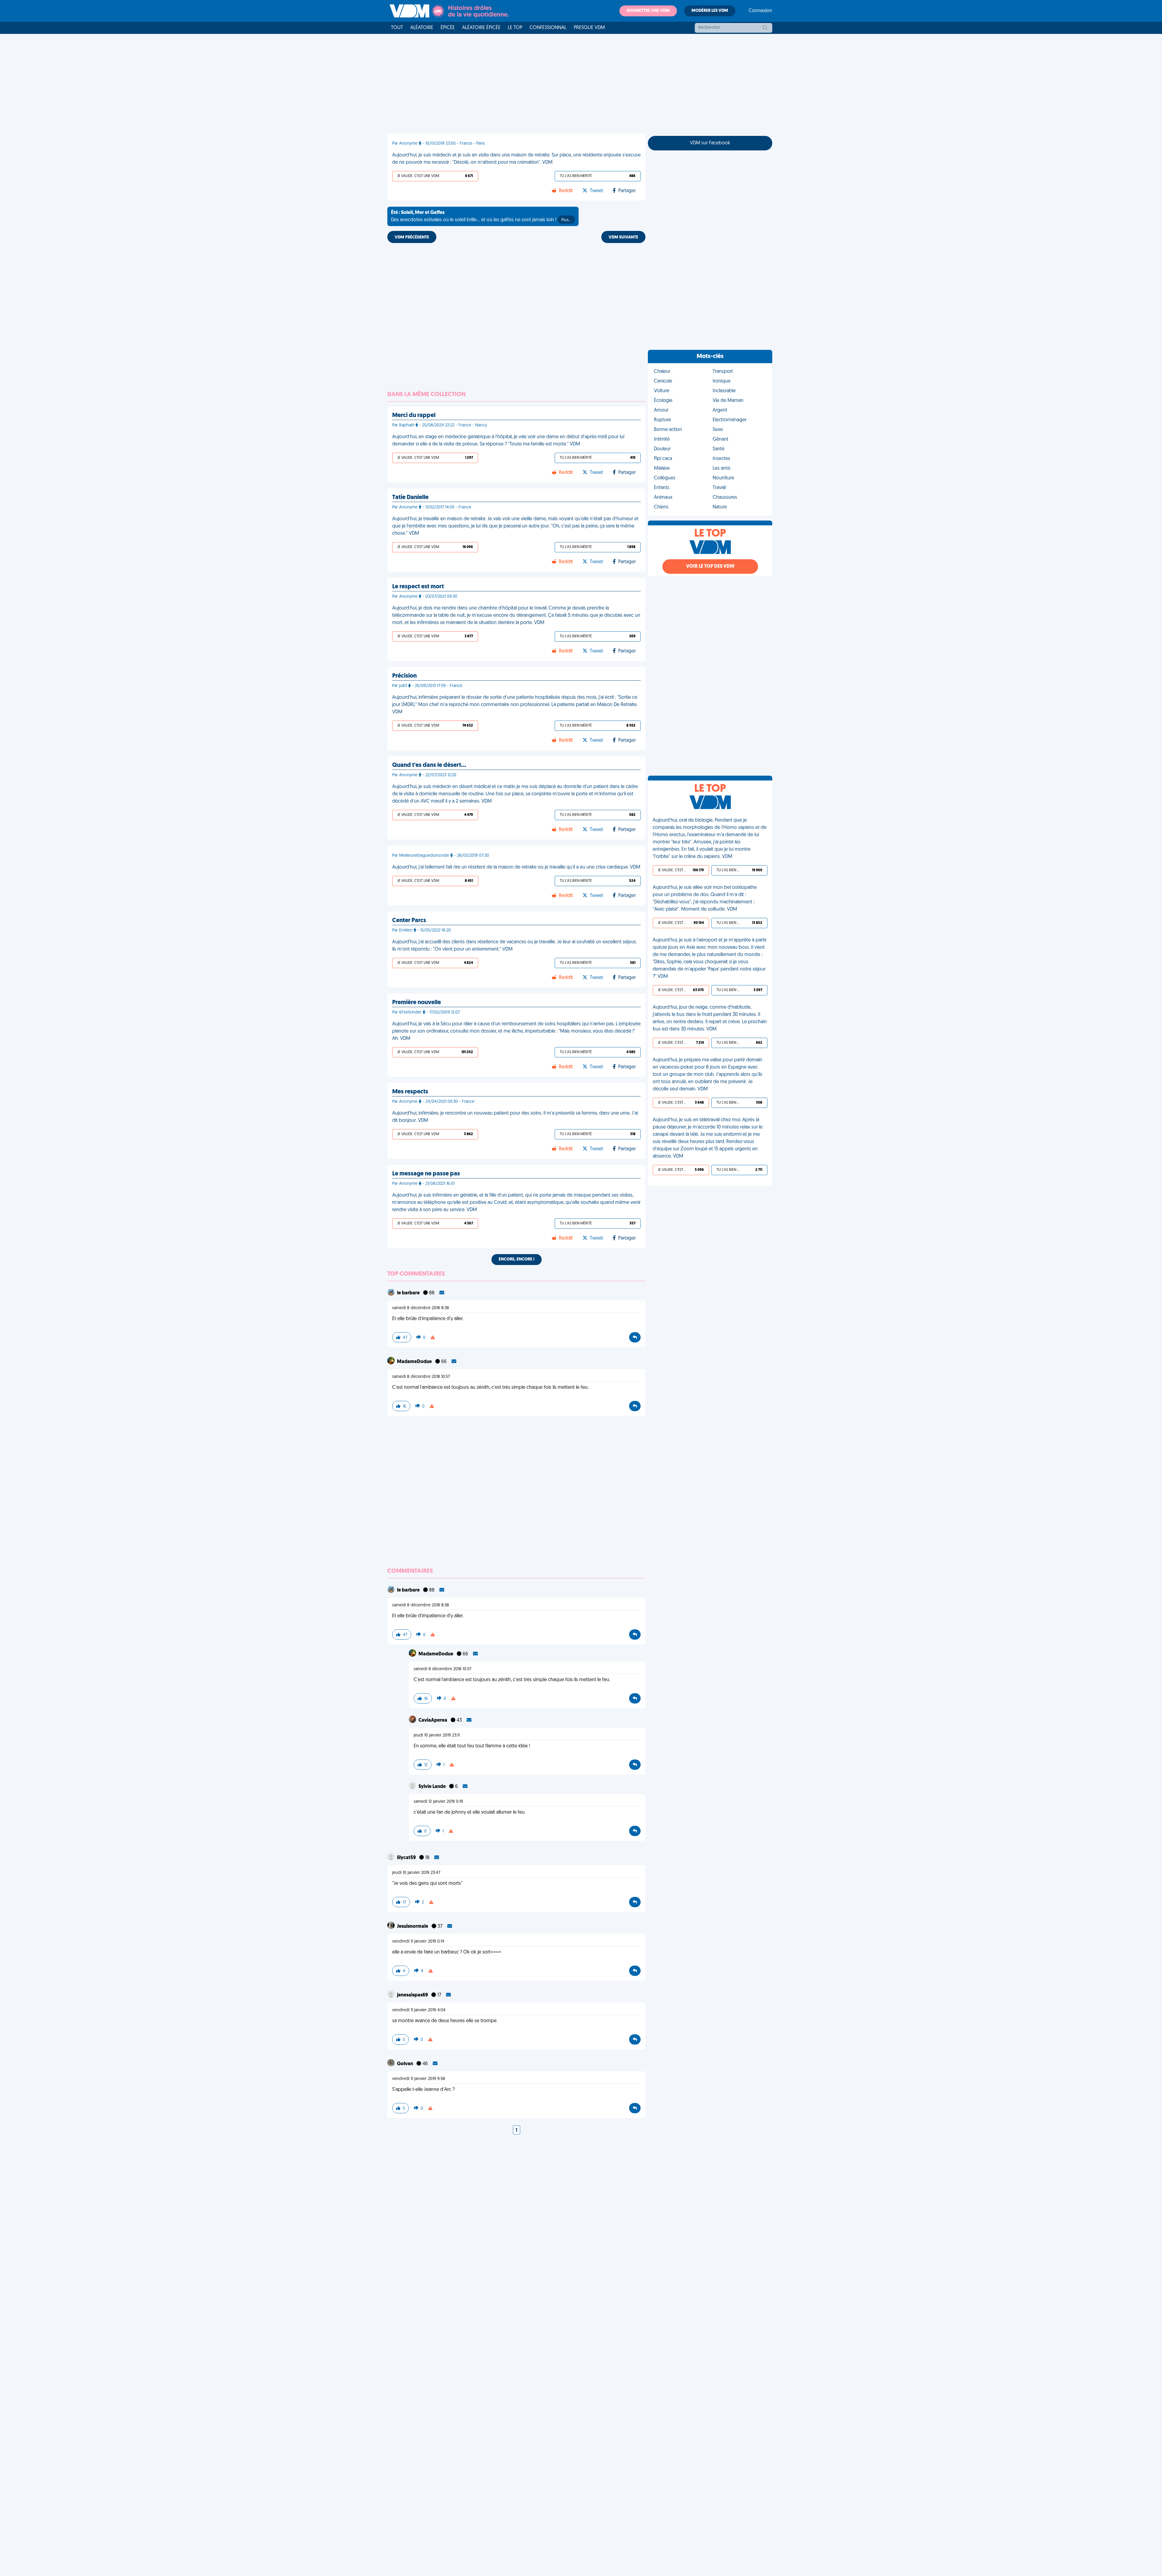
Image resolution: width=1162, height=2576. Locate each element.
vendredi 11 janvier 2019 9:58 (419, 2079)
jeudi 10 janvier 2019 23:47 (416, 1873)
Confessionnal (548, 28)
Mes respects (410, 1092)
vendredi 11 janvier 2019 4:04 (419, 2010)
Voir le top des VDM (710, 567)
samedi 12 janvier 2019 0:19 (438, 1802)
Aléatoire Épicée (481, 28)
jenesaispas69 (413, 1995)
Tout (397, 28)
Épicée (448, 28)
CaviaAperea (433, 1720)
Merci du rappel (414, 416)
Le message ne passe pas (426, 1174)
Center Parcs (409, 921)
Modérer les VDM (710, 11)
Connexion (760, 11)
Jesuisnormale (413, 1927)
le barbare (409, 1293)
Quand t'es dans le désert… (429, 765)
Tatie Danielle (410, 498)
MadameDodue (415, 1362)
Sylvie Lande (433, 1787)
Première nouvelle (417, 1003)
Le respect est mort (418, 587)
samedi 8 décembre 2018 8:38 (421, 1308)
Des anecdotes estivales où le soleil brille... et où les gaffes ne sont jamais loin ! (481, 216)
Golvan (405, 2064)
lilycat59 (407, 1858)
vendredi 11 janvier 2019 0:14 (418, 1942)
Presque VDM (589, 28)
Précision (404, 676)
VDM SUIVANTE (623, 237)
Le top (515, 28)
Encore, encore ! (517, 1259)
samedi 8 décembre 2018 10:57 (421, 1377)
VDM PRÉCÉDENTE (412, 237)
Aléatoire (422, 28)
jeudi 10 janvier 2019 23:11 (437, 1735)
